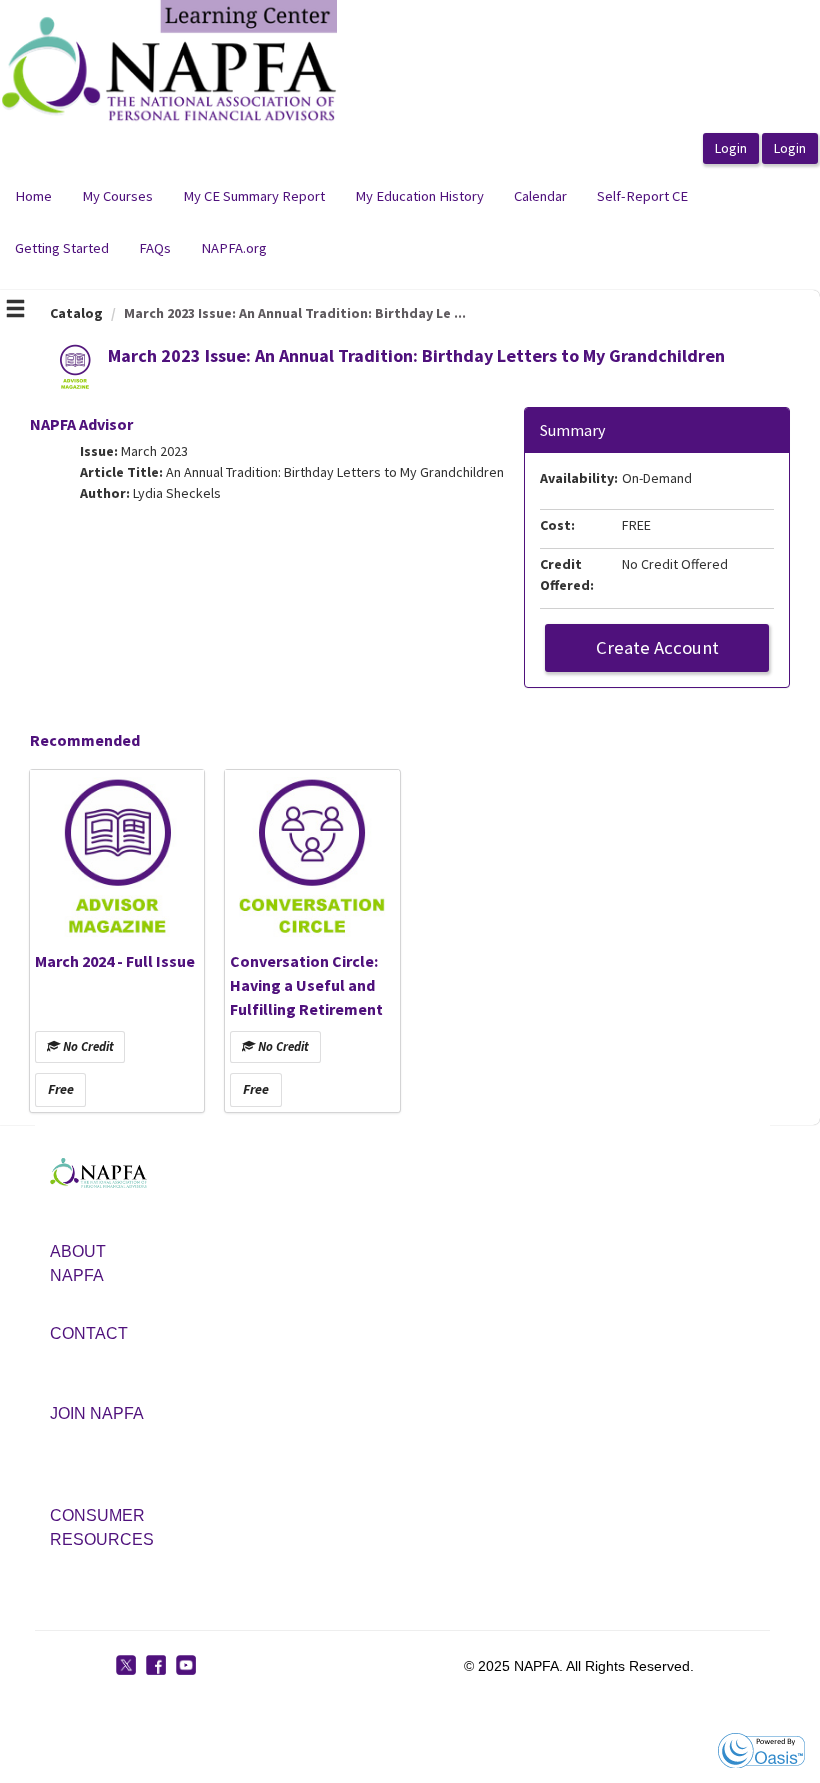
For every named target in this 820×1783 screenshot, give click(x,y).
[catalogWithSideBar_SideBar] (15, 311)
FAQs (155, 248)
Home (33, 196)
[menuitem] (33, 197)
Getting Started (62, 248)
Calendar (540, 196)
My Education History (419, 196)
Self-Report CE (642, 196)
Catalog (76, 313)
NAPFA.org (234, 248)
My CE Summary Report (254, 196)
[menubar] (410, 223)
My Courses (117, 196)
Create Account (657, 647)
